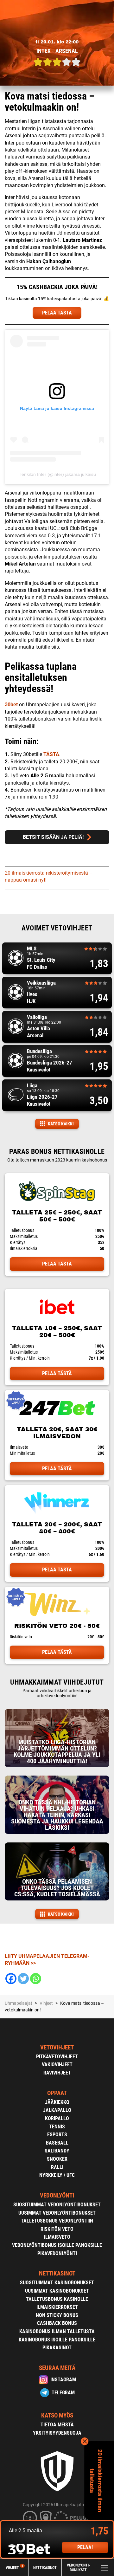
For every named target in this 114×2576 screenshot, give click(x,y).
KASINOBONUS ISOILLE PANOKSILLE (57, 2340)
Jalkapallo (57, 2110)
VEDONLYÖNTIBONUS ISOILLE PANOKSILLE (57, 2245)
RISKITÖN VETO (57, 2229)
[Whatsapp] (36, 1979)
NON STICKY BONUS (57, 2315)
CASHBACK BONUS (57, 2323)
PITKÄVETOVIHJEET (57, 2057)
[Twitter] (23, 1979)
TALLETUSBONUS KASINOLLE (57, 2299)
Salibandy (57, 2151)
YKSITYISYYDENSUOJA (57, 2433)
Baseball (57, 2143)
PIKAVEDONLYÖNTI (57, 2253)
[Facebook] (11, 1979)
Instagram (63, 2380)
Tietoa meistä (57, 2425)
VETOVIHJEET (57, 2047)
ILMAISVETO (57, 2237)
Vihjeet (14, 2568)
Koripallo (57, 2118)
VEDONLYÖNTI (57, 2195)
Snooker (57, 2159)
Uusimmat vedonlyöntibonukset (57, 2213)
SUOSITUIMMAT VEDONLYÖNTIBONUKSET (57, 2205)
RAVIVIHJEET (57, 2073)
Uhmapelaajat (19, 2003)
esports (57, 2135)
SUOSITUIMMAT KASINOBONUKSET (57, 2283)
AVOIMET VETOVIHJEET (57, 928)
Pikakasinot (57, 2348)
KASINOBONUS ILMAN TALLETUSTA (57, 2331)
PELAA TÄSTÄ (57, 313)
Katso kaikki (61, 1124)
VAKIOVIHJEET (57, 2065)
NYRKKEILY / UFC (57, 2175)
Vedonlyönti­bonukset (78, 2568)
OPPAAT (57, 2093)
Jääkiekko (57, 2102)
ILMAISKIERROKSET (57, 2307)
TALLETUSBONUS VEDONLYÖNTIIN (57, 2221)
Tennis (57, 2127)
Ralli (57, 2167)
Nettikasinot (45, 2567)
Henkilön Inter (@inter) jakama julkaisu (57, 474)
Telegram (63, 2393)
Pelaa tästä (57, 1264)
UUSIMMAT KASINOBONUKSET (57, 2291)
